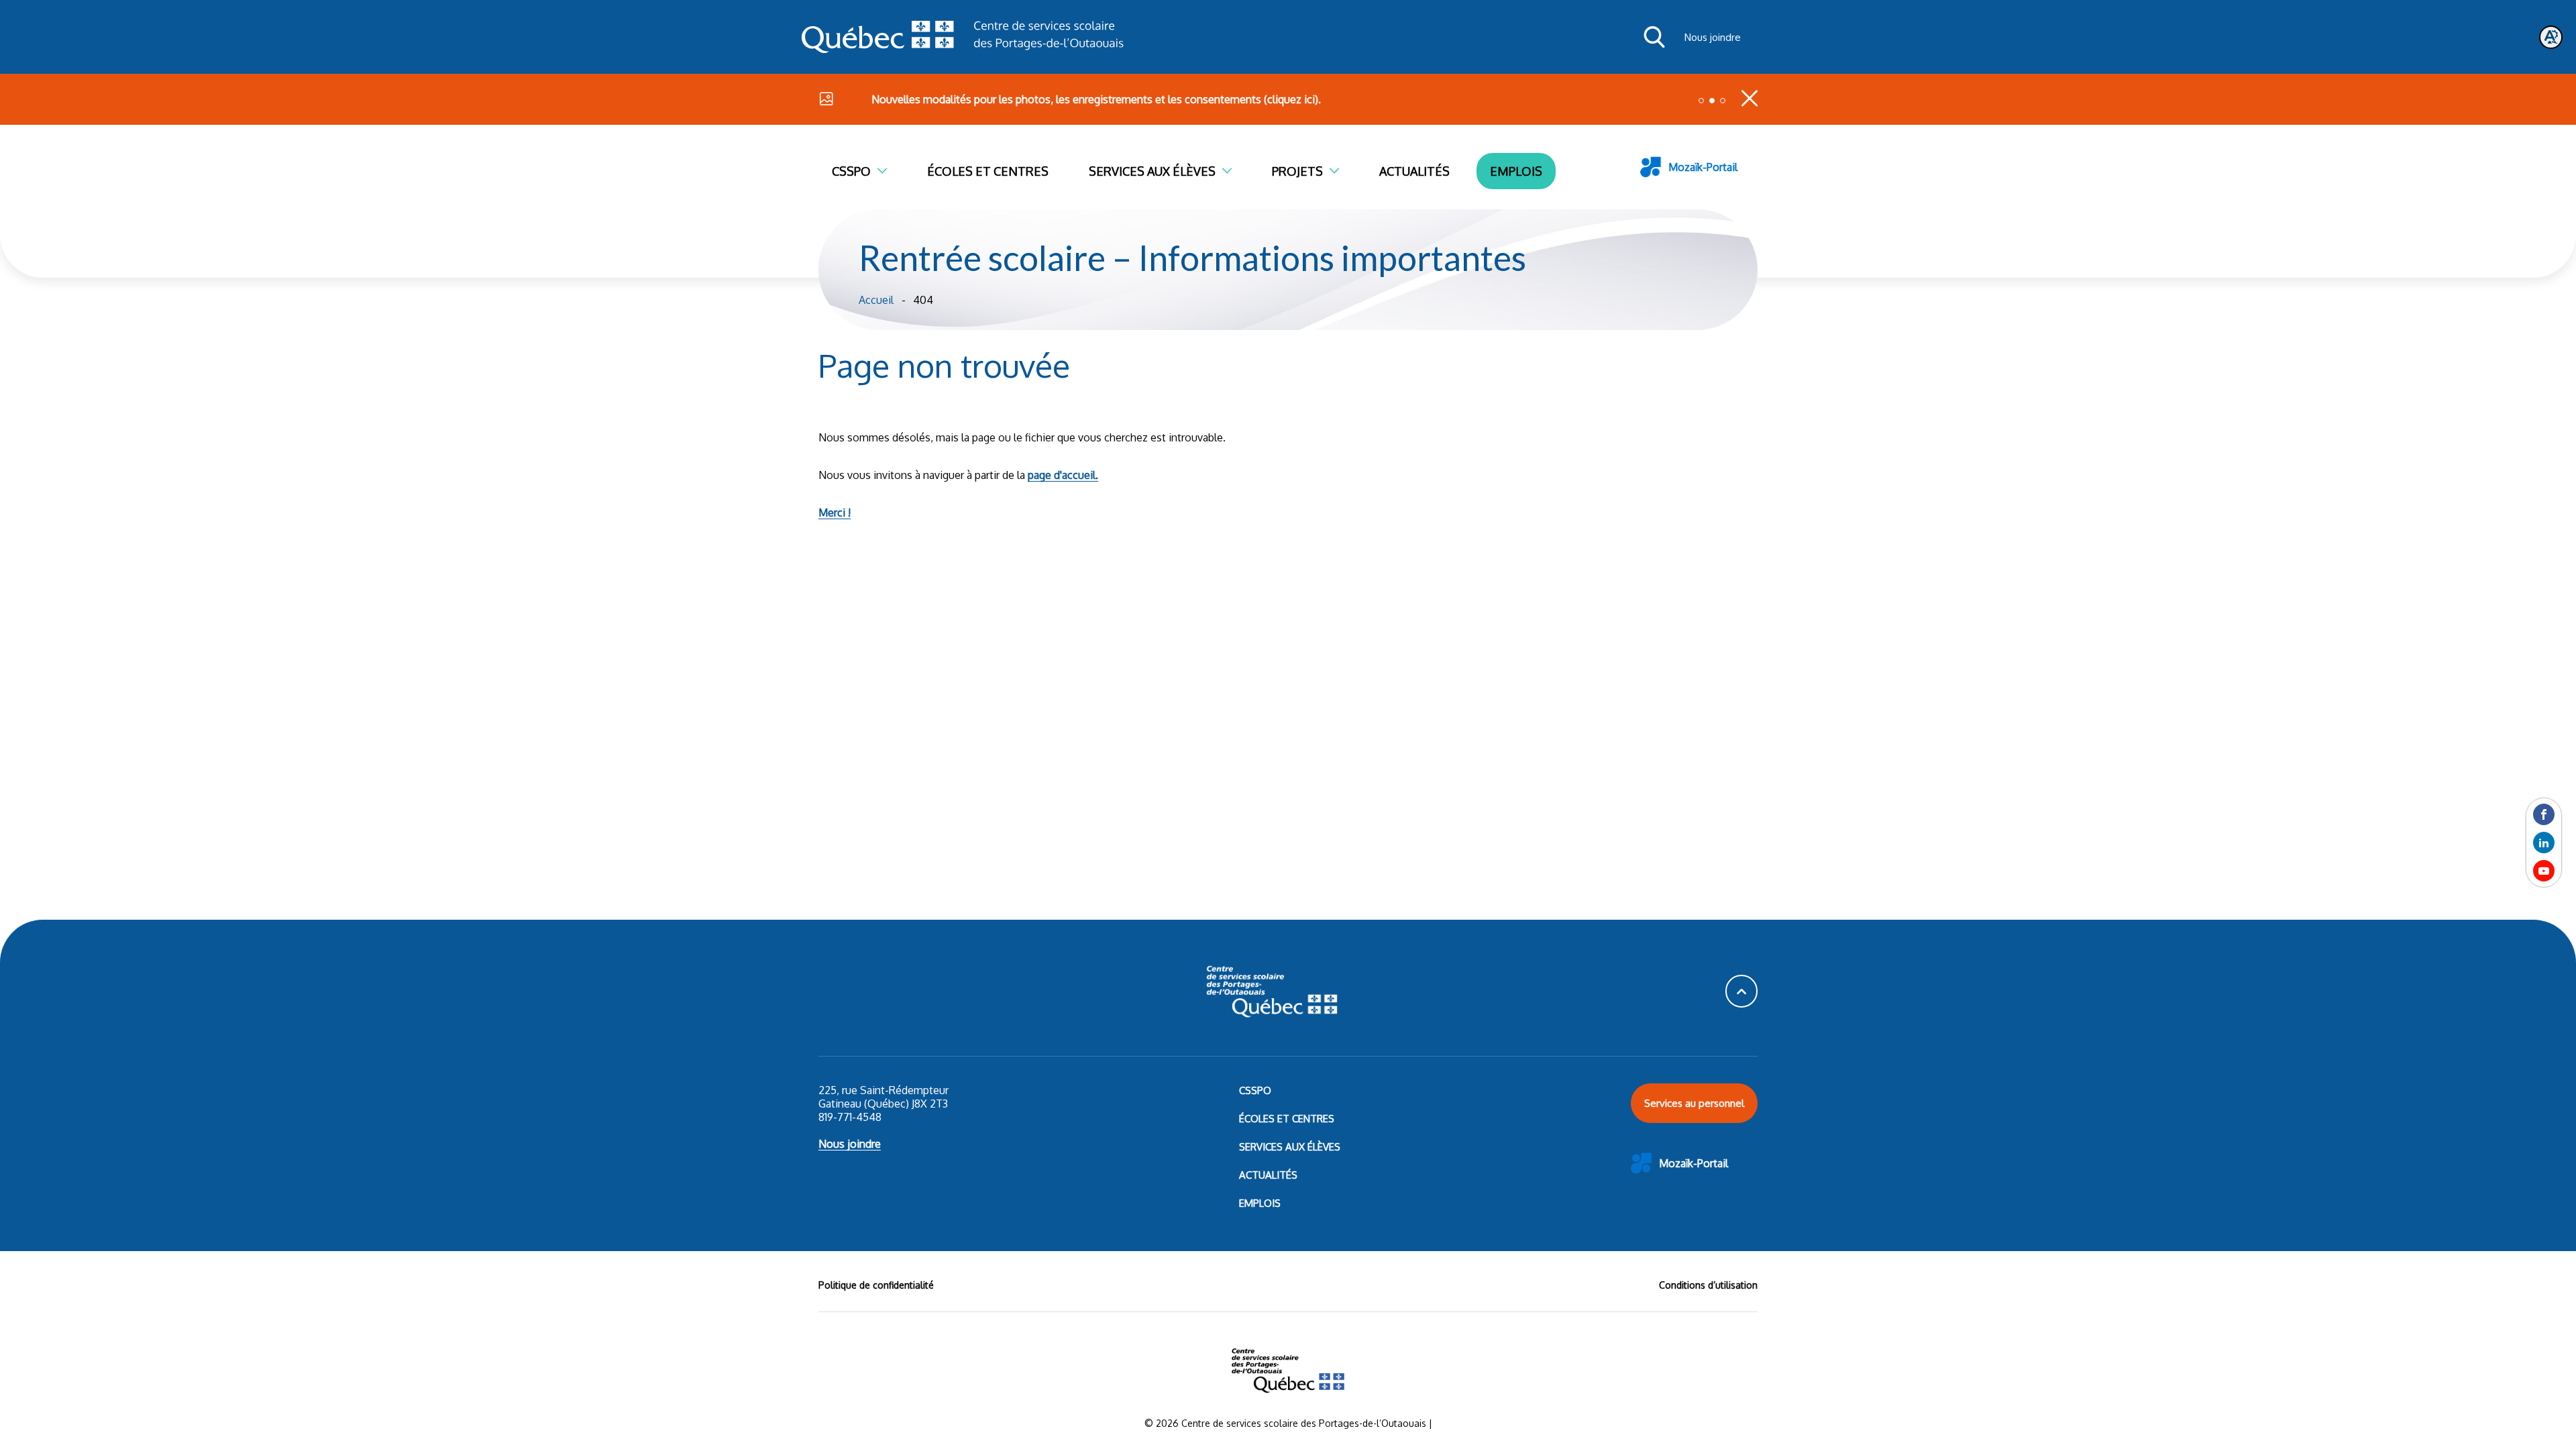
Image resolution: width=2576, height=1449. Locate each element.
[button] (1701, 101)
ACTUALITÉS (1268, 1175)
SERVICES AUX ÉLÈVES (1290, 1147)
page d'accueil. (1063, 475)
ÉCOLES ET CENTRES (1287, 1119)
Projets (1297, 171)
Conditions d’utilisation (1708, 1285)
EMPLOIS (1260, 1203)
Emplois (1516, 171)
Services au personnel (1694, 1103)
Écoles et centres (988, 171)
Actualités (1414, 171)
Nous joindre (1713, 37)
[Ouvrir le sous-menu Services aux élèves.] (1234, 171)
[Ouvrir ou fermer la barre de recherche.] (1654, 37)
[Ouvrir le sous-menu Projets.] (1341, 171)
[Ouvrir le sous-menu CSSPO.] (889, 171)
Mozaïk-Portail (1703, 167)
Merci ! (835, 513)
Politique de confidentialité (876, 1285)
